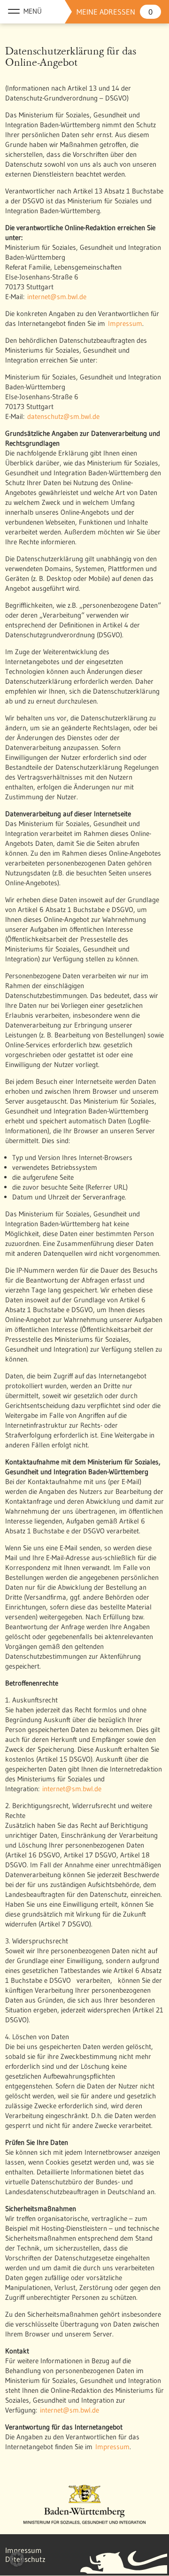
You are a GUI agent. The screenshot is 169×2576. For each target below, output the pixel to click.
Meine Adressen (115, 12)
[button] (17, 2559)
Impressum (125, 323)
